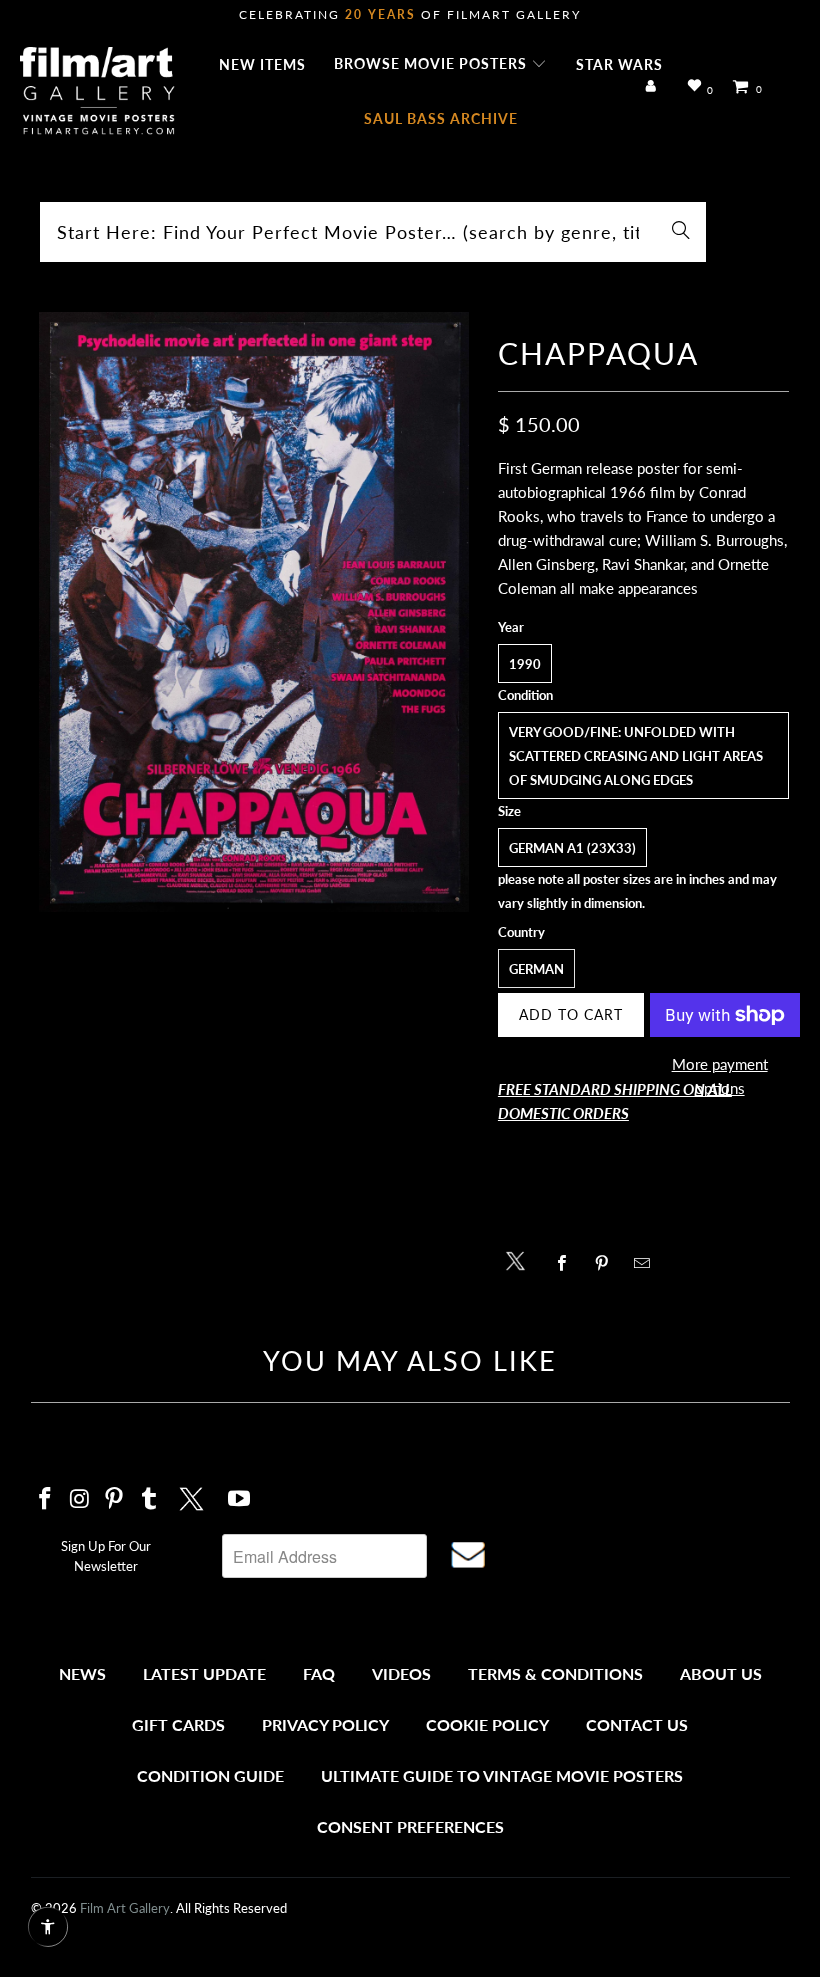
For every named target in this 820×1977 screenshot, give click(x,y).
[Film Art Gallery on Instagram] (80, 1499)
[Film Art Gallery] (97, 92)
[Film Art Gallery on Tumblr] (150, 1499)
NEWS (82, 1673)
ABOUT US (721, 1673)
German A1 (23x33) (572, 848)
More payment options (720, 1076)
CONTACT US (637, 1724)
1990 (525, 664)
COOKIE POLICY (487, 1724)
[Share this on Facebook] (567, 1263)
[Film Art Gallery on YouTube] (239, 1499)
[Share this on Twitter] (520, 1259)
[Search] (681, 232)
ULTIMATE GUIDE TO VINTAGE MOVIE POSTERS (502, 1775)
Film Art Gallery (125, 1908)
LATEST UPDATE (204, 1673)
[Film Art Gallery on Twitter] (194, 1496)
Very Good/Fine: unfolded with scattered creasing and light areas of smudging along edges (636, 756)
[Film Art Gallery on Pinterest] (115, 1499)
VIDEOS (401, 1673)
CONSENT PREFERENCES (410, 1826)
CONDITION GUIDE (210, 1775)
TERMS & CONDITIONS (555, 1673)
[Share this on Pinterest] (607, 1263)
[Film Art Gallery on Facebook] (46, 1499)
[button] (440, 65)
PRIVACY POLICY (325, 1724)
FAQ (319, 1673)
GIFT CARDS (178, 1724)
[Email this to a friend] (647, 1263)
